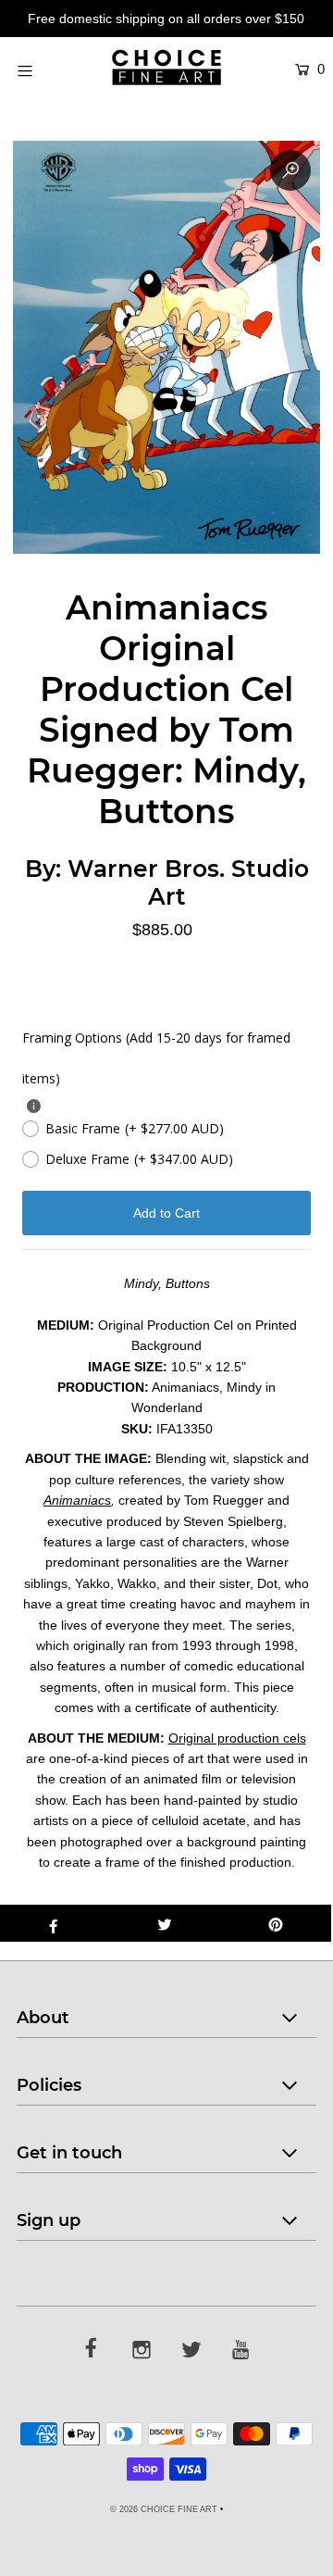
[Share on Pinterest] (276, 1923)
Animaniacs (77, 1500)
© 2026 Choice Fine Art (164, 2509)
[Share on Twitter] (165, 1923)
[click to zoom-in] (290, 170)
